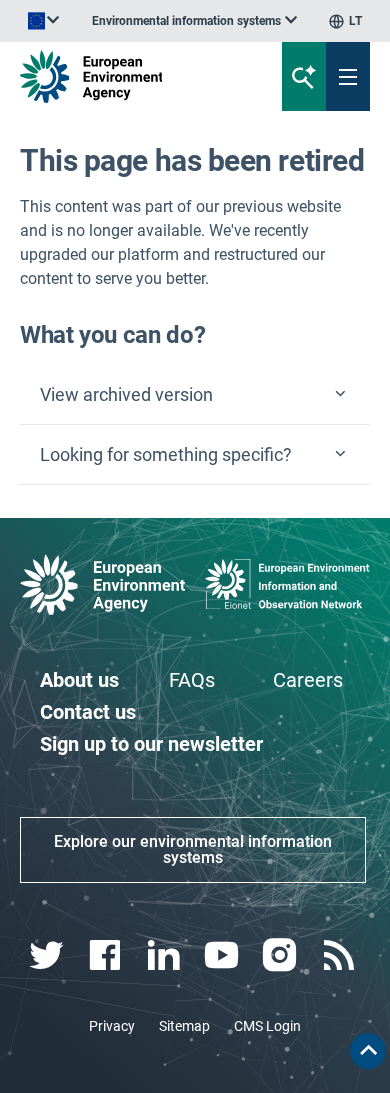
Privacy (112, 1026)
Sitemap (184, 1026)
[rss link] (340, 955)
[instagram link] (282, 955)
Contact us (88, 712)
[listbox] (194, 21)
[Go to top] (368, 1051)
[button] (195, 395)
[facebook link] (107, 955)
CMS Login (267, 1026)
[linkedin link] (165, 955)
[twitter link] (49, 955)
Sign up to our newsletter (151, 744)
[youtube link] (224, 955)
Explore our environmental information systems (193, 849)
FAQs (192, 680)
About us (79, 680)
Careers (308, 680)
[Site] (131, 76)
